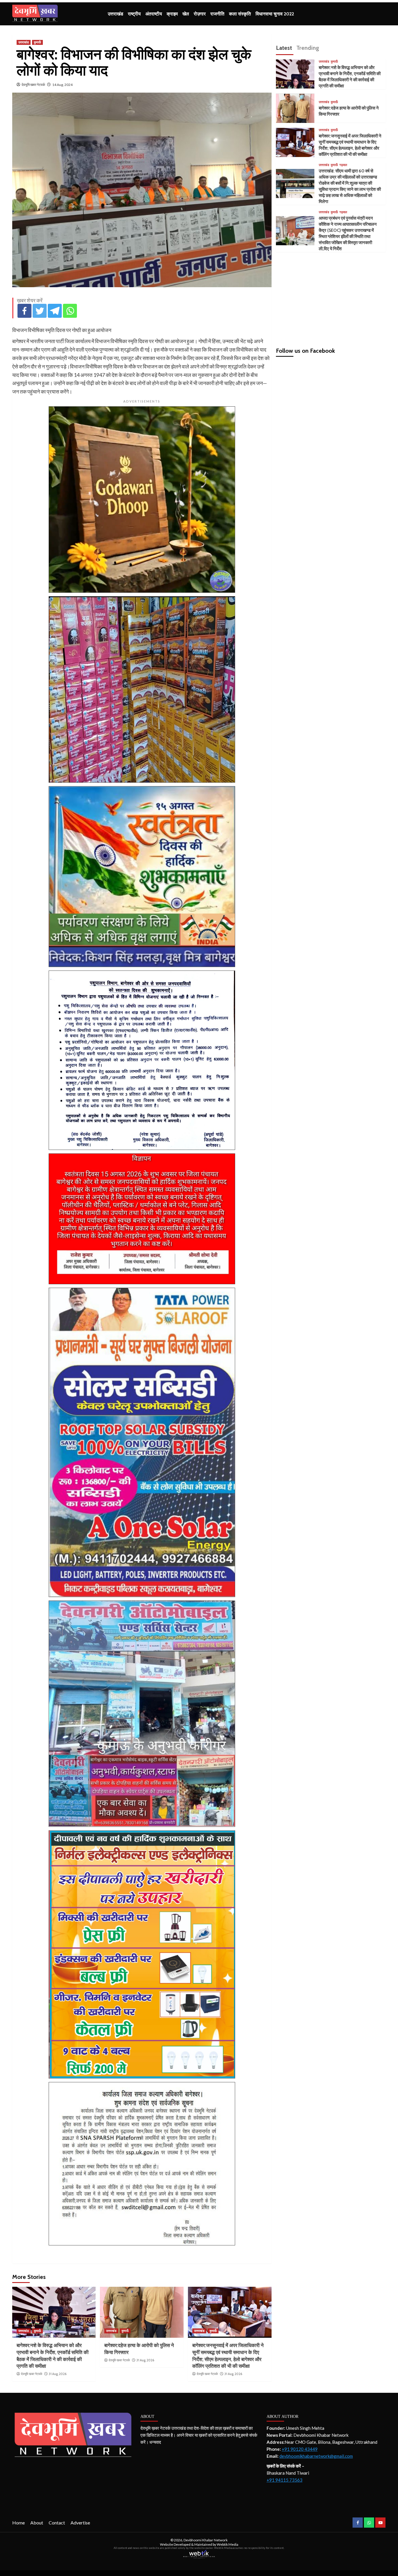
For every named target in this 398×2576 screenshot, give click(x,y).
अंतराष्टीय (154, 14)
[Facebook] (24, 311)
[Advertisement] (331, 297)
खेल (186, 14)
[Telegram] (55, 311)
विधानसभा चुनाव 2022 (275, 14)
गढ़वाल (343, 165)
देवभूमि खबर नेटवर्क (33, 85)
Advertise (80, 2523)
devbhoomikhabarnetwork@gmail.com (316, 2456)
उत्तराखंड (116, 14)
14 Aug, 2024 (62, 85)
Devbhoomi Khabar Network (206, 2540)
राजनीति (217, 14)
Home (19, 2523)
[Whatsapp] (70, 311)
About (37, 2523)
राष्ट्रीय (134, 14)
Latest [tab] (284, 48)
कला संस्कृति (240, 14)
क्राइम (172, 14)
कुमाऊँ (37, 42)
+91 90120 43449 (300, 2449)
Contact (57, 2523)
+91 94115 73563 (285, 2480)
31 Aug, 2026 (58, 2374)
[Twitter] (40, 311)
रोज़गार (200, 14)
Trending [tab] (308, 48)
